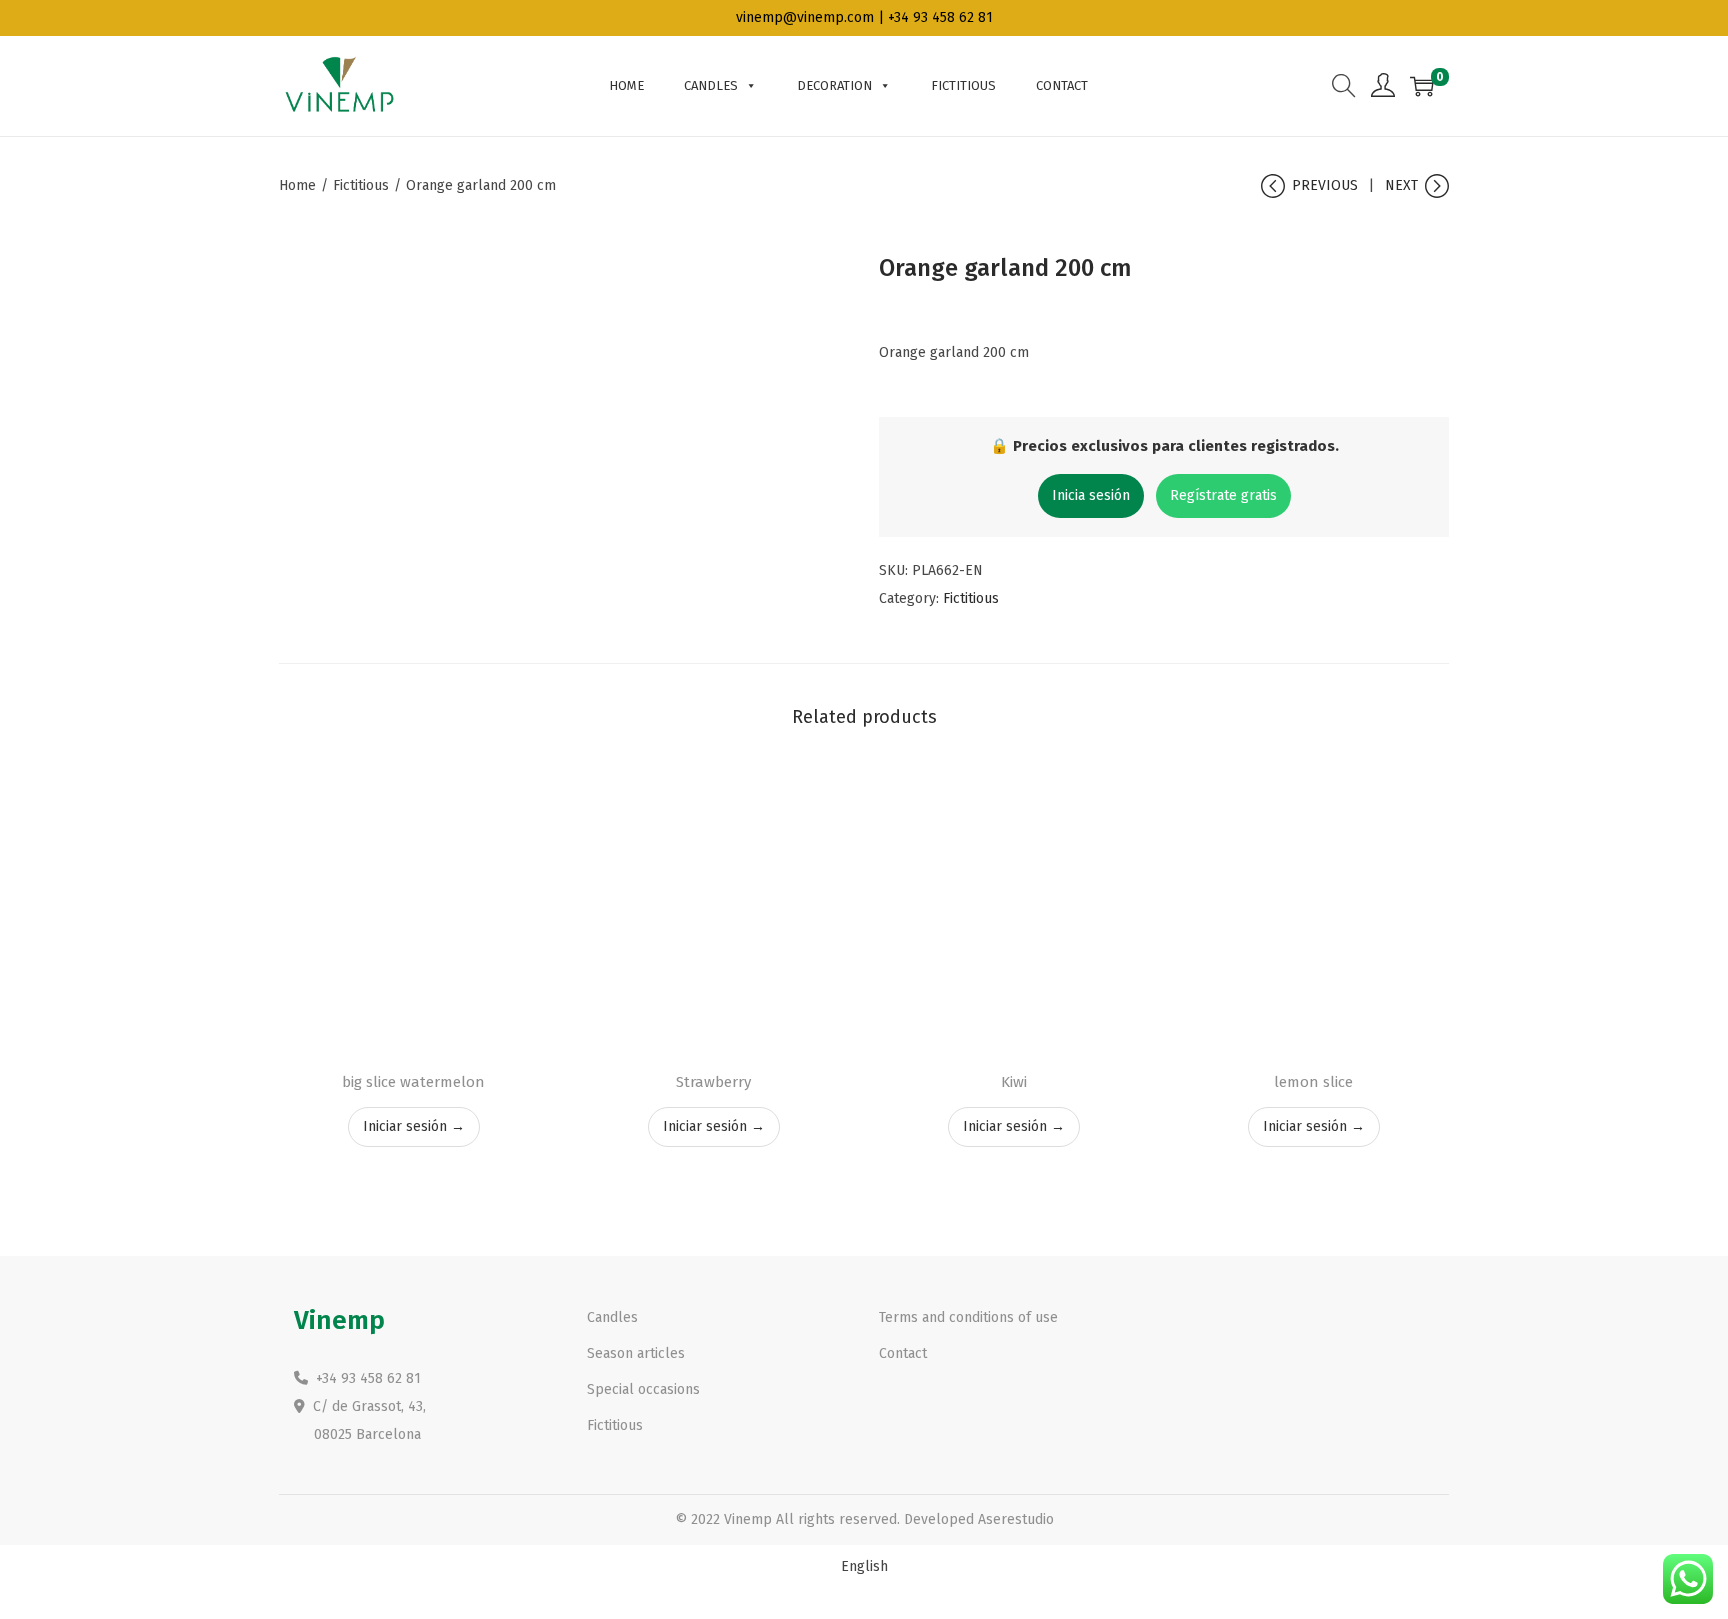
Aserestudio (1016, 1519)
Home (626, 85)
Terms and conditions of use (968, 1317)
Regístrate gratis (1223, 495)
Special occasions (643, 1389)
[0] (1422, 86)
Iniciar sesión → (414, 1126)
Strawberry (713, 1082)
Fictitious (963, 85)
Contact (1062, 85)
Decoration (834, 85)
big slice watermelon (413, 1082)
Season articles (636, 1353)
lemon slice (1313, 1082)
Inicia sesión (1091, 495)
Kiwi (1014, 1082)
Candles (711, 85)
